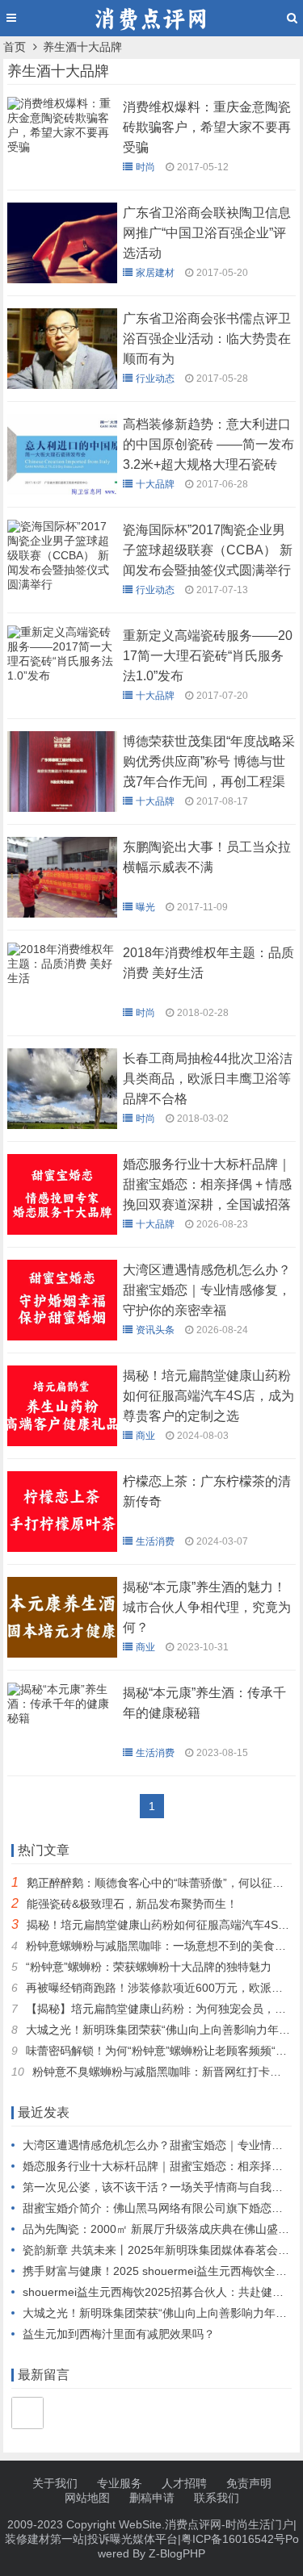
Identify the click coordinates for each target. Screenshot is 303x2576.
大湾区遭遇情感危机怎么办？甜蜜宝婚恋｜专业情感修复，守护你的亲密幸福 (207, 1290)
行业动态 (155, 378)
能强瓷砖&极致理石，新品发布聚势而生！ (132, 1904)
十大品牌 (155, 484)
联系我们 (217, 2498)
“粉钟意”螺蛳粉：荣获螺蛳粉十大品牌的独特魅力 (149, 1967)
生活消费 (155, 1541)
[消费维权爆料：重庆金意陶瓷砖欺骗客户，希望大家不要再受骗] (62, 151)
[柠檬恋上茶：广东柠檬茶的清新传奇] (62, 1548)
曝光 (145, 907)
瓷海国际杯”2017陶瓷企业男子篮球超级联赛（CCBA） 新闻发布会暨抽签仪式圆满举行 (208, 550)
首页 (15, 47)
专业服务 (120, 2483)
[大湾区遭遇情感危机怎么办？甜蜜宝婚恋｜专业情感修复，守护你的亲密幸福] (62, 1336)
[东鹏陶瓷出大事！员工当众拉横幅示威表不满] (62, 914)
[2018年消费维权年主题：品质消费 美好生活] (62, 982)
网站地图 (87, 2498)
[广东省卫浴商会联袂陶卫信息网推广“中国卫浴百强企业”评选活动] (62, 279)
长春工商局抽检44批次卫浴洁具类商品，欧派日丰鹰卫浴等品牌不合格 (208, 1079)
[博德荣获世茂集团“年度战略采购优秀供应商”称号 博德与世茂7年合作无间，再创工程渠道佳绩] (62, 808)
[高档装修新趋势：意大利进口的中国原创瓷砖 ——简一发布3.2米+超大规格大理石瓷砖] (62, 491)
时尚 (145, 167)
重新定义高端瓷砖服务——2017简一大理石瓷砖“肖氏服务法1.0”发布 (208, 656)
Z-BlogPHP (177, 2553)
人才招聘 (184, 2483)
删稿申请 (152, 2498)
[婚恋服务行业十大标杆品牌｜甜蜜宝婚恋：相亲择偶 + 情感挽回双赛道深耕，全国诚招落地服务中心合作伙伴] (62, 1231)
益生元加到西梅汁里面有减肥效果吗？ (119, 2334)
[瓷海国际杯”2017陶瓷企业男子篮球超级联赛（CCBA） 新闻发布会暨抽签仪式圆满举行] (62, 588)
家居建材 (155, 273)
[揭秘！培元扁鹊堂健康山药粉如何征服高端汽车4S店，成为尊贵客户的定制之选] (62, 1442)
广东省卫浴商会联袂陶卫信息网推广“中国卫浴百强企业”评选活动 (207, 233)
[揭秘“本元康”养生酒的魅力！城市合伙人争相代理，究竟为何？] (62, 1654)
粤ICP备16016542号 (233, 2539)
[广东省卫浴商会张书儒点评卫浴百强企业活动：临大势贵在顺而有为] (62, 385)
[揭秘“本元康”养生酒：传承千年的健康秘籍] (62, 1722)
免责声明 (249, 2483)
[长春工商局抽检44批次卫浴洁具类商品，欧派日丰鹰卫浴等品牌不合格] (62, 1125)
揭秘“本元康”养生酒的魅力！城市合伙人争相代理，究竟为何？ (207, 1607)
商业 (145, 1436)
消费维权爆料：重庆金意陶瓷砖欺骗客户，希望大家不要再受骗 (207, 127)
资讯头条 (155, 1330)
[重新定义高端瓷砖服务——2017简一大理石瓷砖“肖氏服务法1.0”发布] (62, 680)
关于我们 (55, 2483)
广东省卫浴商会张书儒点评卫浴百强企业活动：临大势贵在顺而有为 (207, 339)
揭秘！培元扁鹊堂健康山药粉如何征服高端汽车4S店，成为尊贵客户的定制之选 (208, 1396)
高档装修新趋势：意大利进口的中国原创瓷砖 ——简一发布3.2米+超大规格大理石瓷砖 (208, 444)
